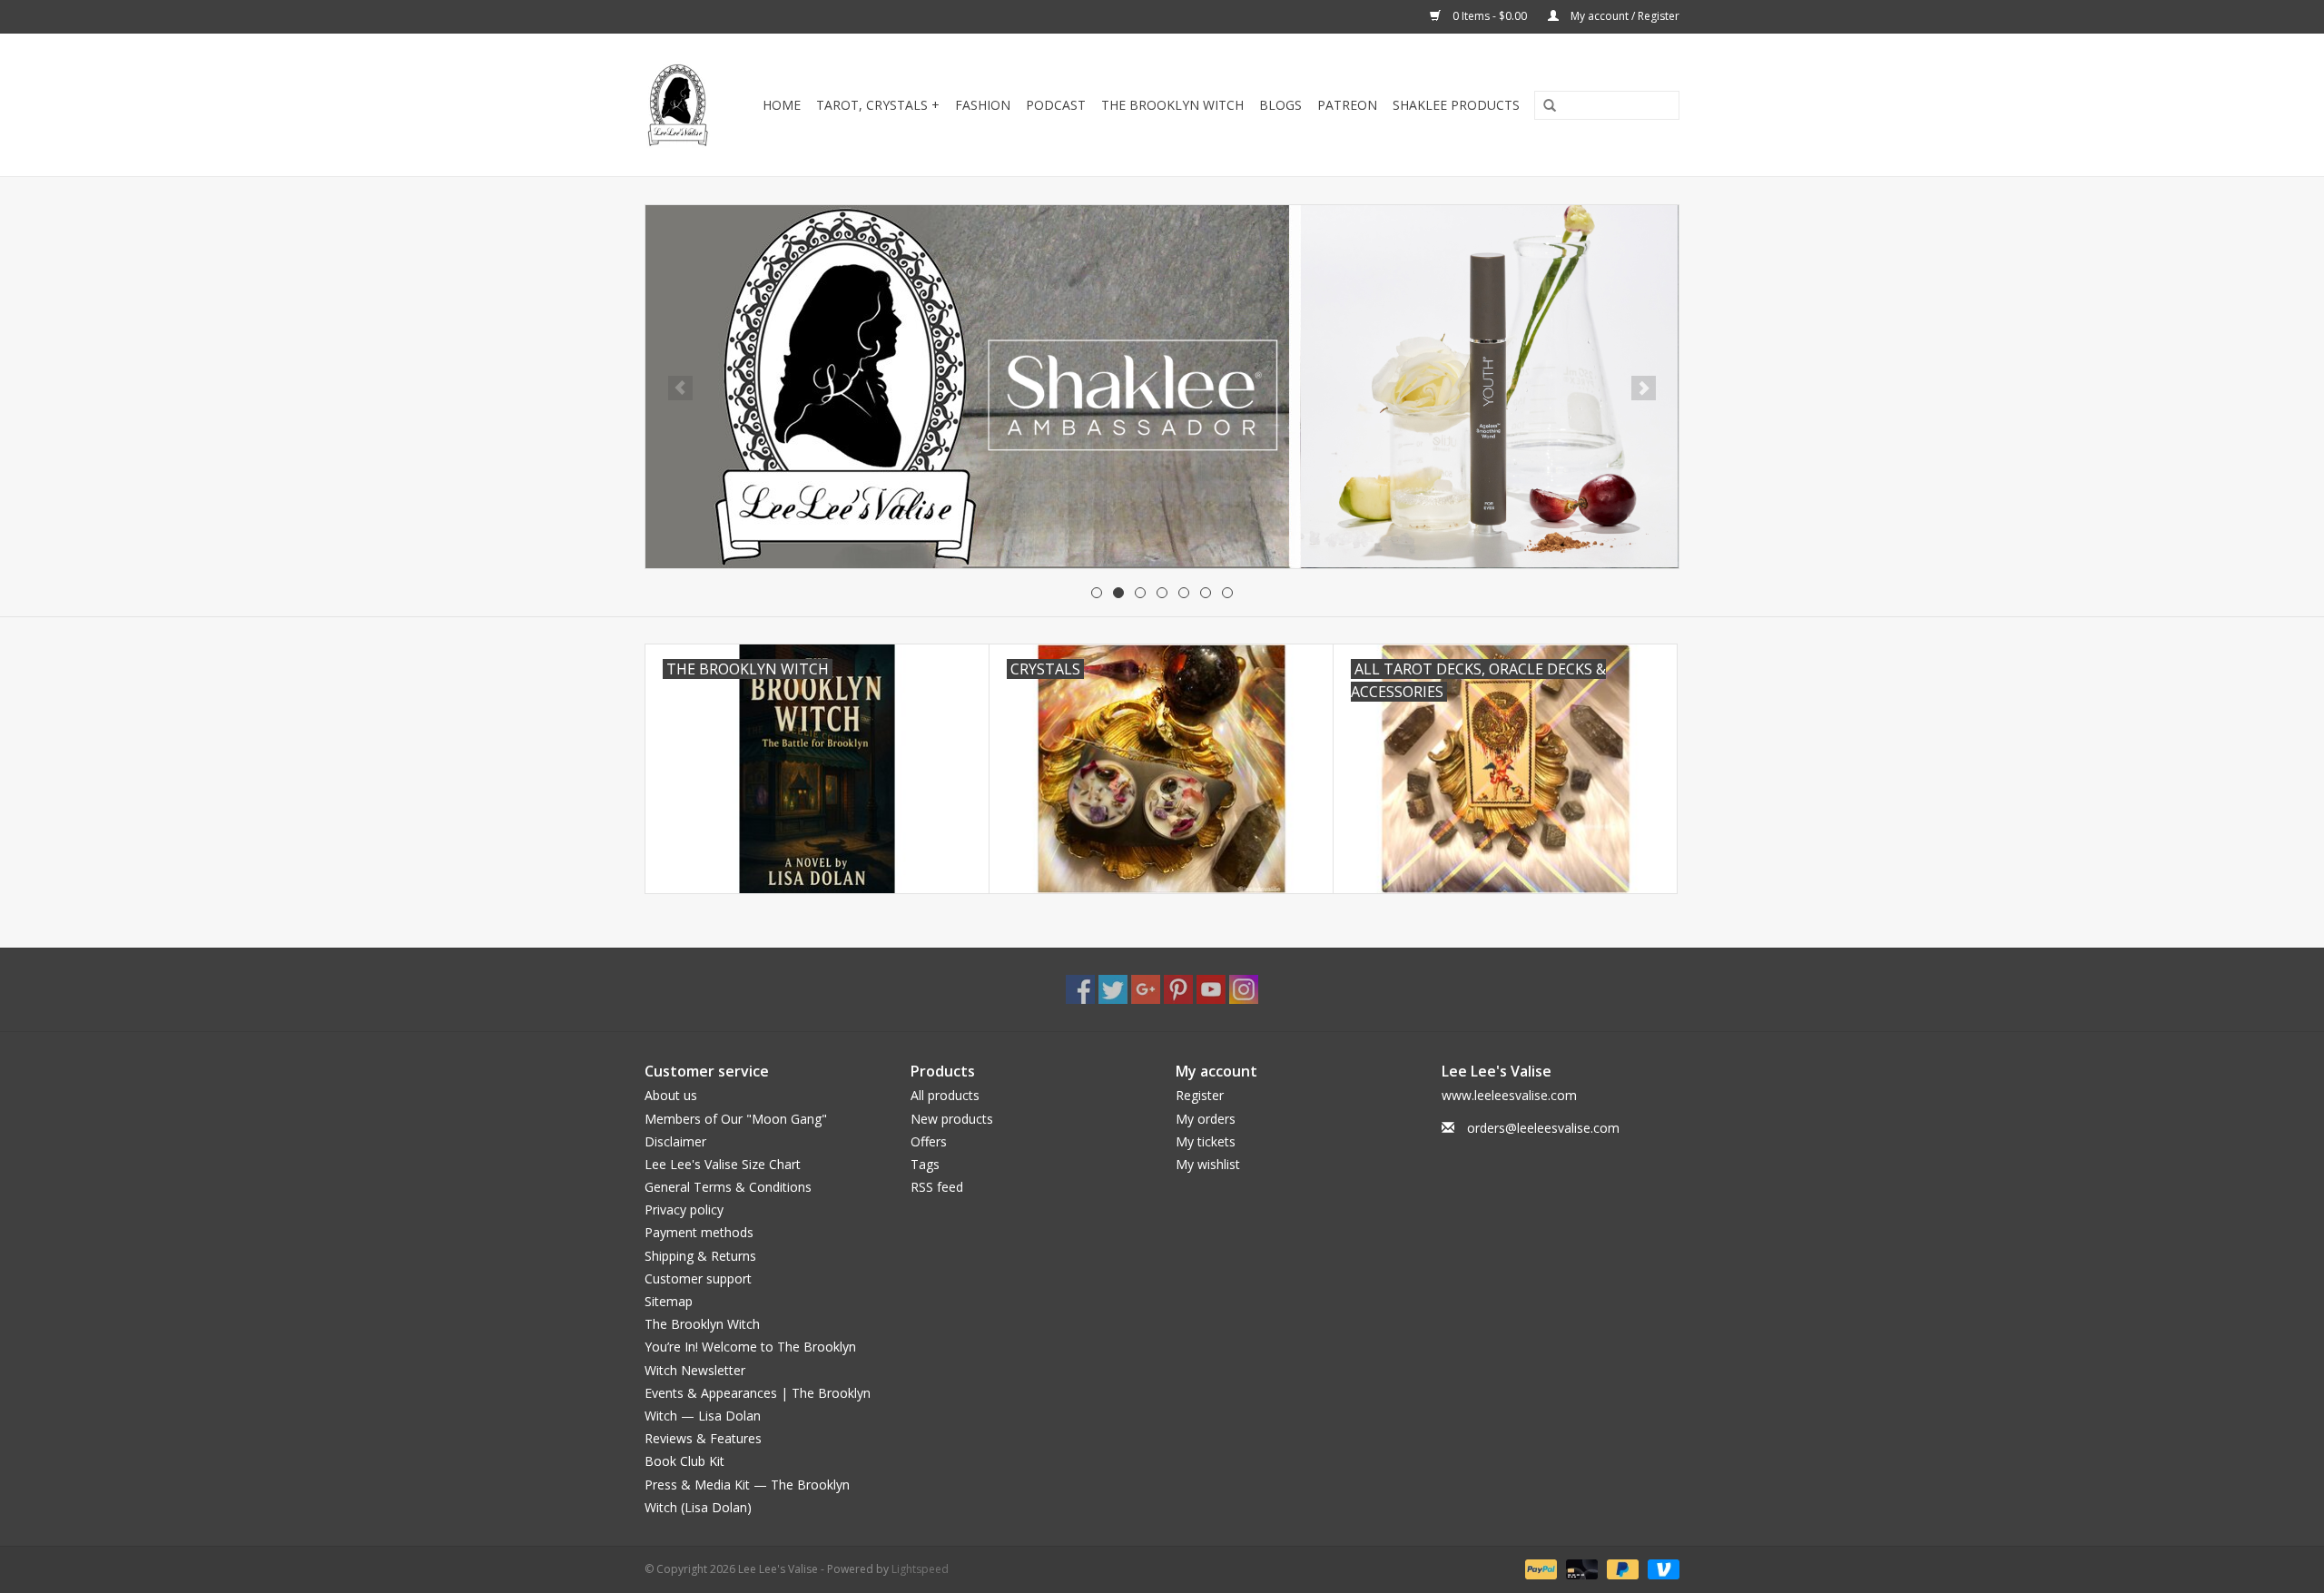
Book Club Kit (684, 1461)
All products (945, 1095)
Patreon (1347, 105)
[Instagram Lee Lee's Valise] (1244, 989)
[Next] (1644, 388)
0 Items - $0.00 (1490, 16)
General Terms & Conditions (728, 1187)
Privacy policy (684, 1209)
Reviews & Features (703, 1438)
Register (1200, 1095)
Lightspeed (920, 1569)
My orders (1206, 1119)
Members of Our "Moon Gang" (736, 1119)
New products (952, 1119)
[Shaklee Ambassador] (1162, 387)
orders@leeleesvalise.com (1543, 1128)
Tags (925, 1164)
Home (782, 105)
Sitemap (669, 1301)
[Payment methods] (1539, 1568)
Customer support (698, 1278)
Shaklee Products (1456, 105)
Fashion (983, 105)
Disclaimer (675, 1141)
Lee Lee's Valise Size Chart (723, 1164)
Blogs (1280, 105)
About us (671, 1095)
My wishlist (1208, 1164)
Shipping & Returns (700, 1256)
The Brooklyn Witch (702, 1324)
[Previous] (680, 388)
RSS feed (937, 1187)
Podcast (1056, 105)
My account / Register (1624, 16)
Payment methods (699, 1232)
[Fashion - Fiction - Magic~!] (679, 105)
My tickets (1206, 1141)
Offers (929, 1141)
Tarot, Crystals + (878, 105)
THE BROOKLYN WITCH (1172, 105)
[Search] (1543, 106)
